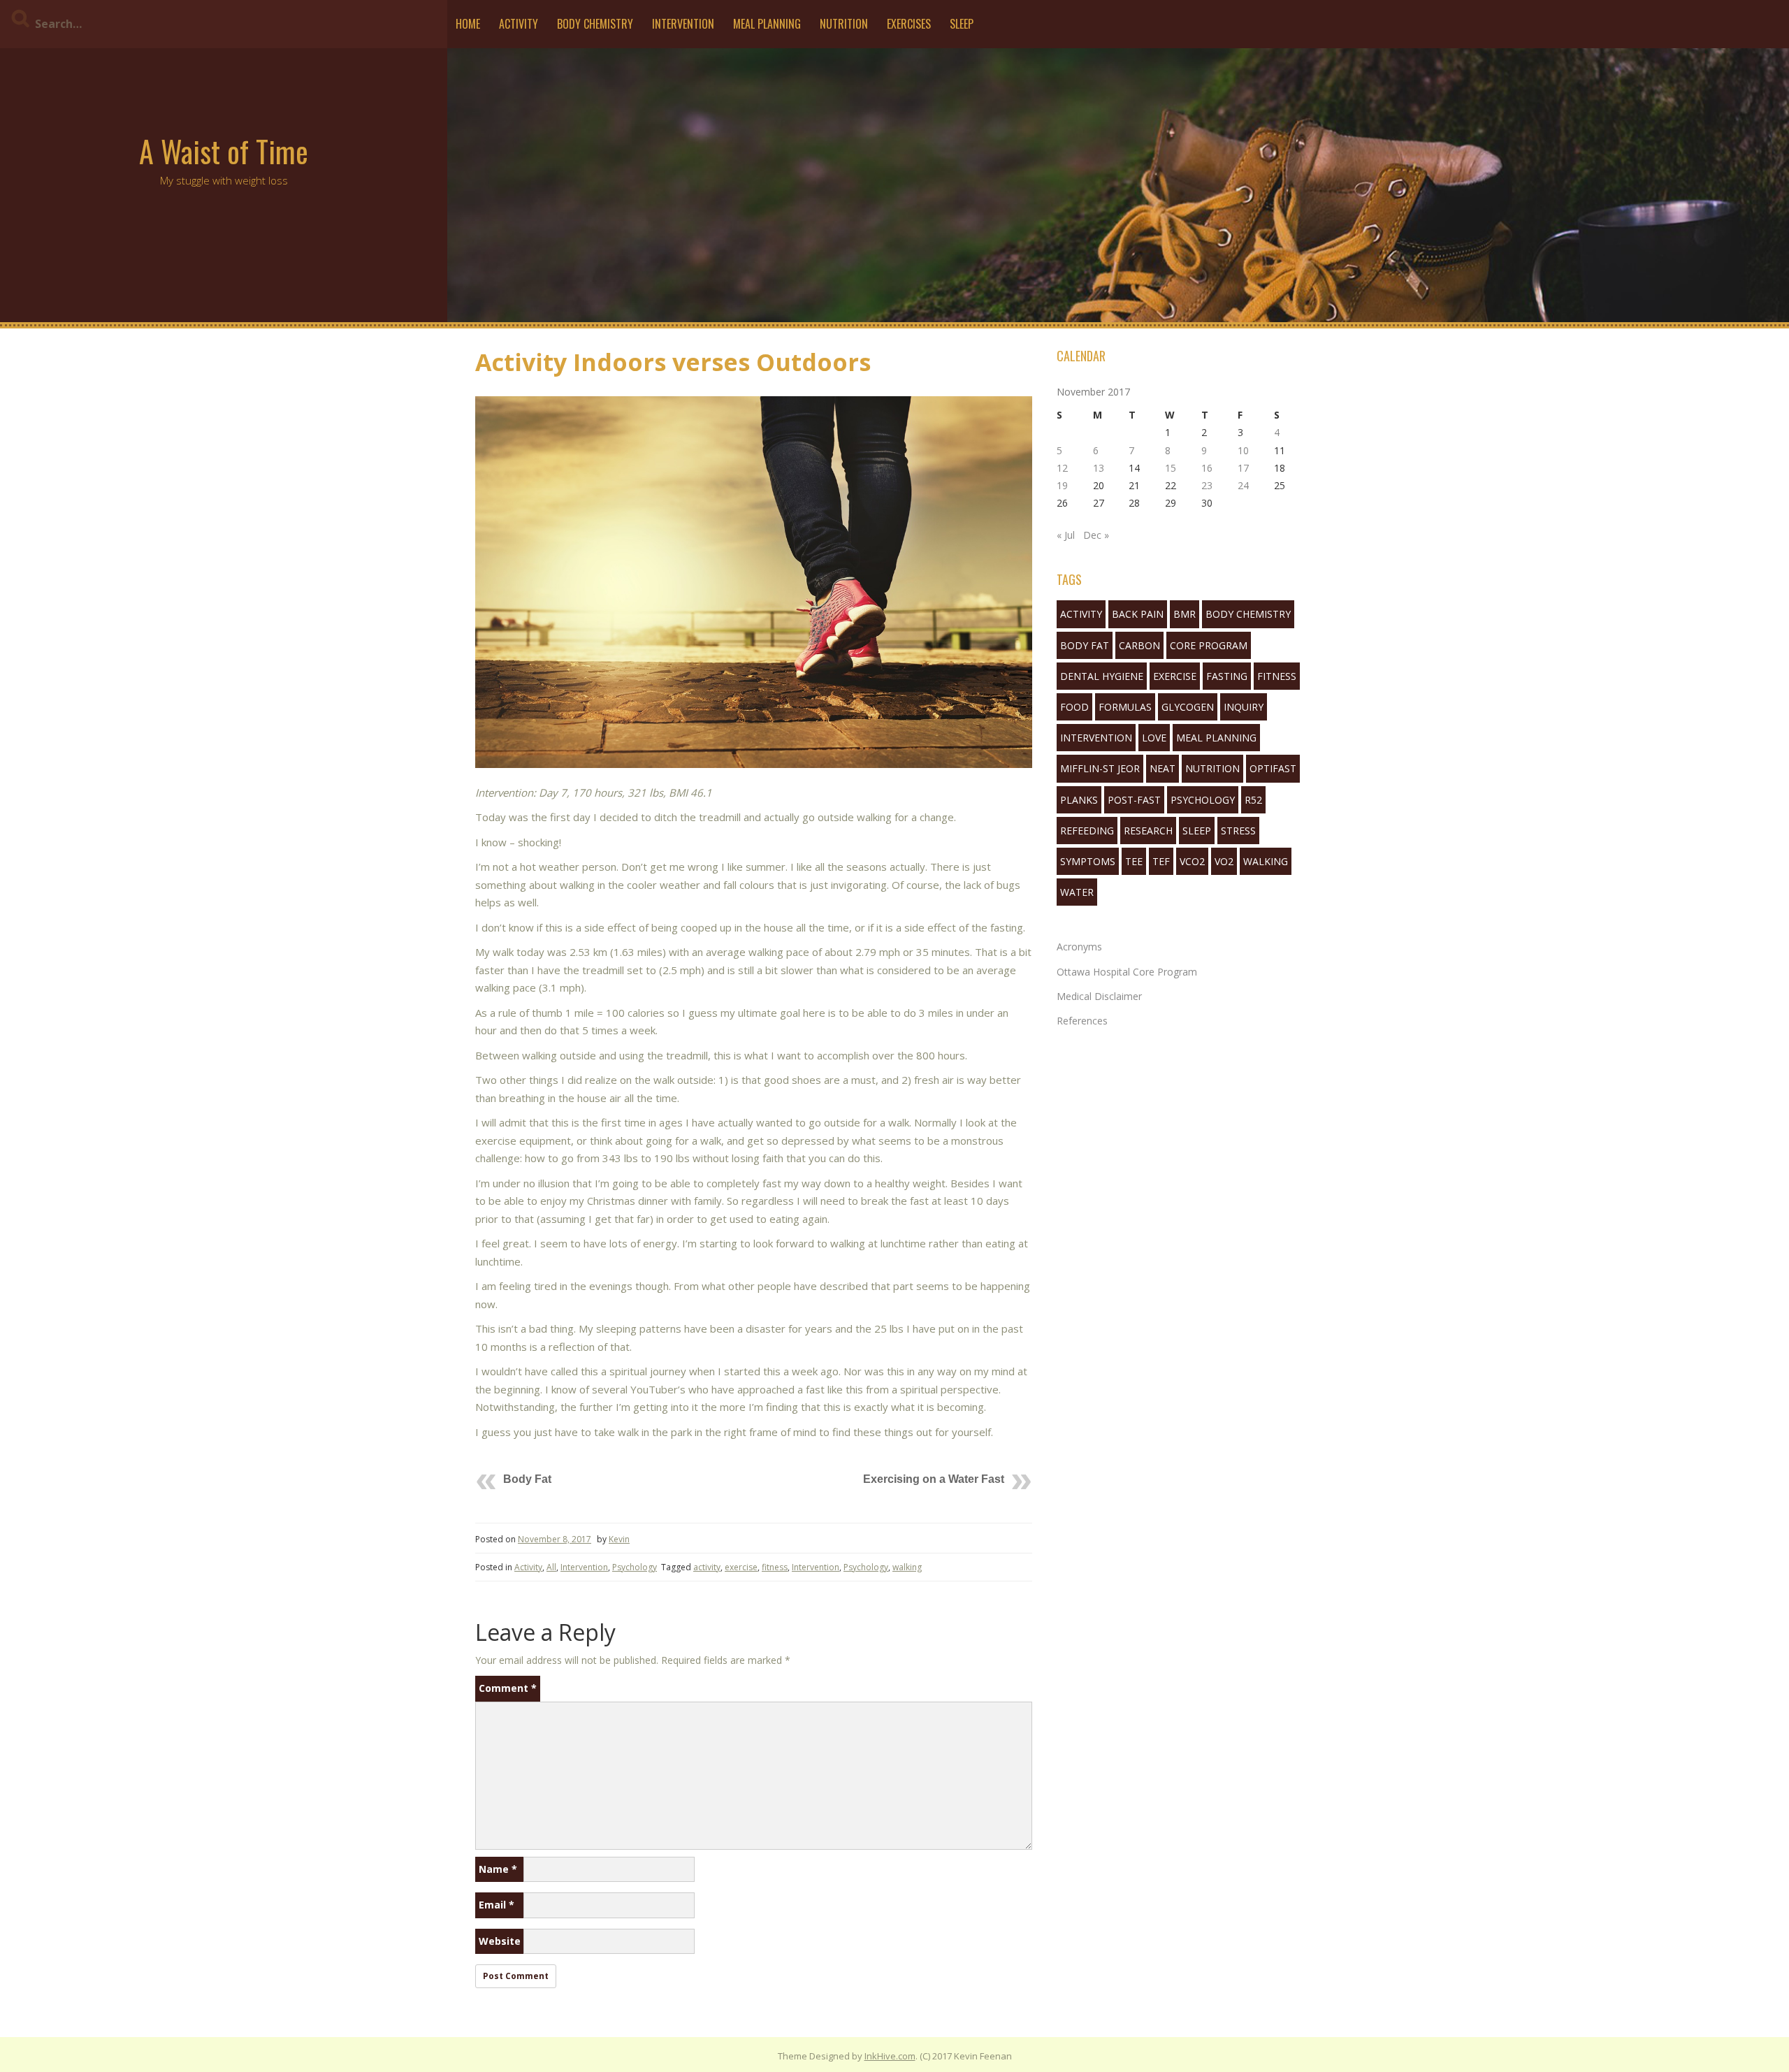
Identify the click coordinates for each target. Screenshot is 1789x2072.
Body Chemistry (595, 24)
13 (1099, 468)
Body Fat (527, 1479)
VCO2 (1192, 861)
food (1074, 707)
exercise (741, 1567)
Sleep (962, 24)
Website (500, 1941)
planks (1079, 800)
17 (1243, 468)
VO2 (1224, 861)
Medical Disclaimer (1099, 996)
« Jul (1066, 535)
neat (1163, 768)
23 (1207, 485)
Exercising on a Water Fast (934, 1479)
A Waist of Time (224, 151)
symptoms (1088, 861)
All (551, 1567)
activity (707, 1567)
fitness (775, 1567)
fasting (1227, 676)
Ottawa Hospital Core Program (1127, 972)
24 (1243, 485)
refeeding (1087, 831)
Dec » (1096, 535)
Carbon (1139, 645)
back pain (1138, 614)
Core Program (1209, 645)
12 (1062, 468)
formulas (1125, 707)
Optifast (1273, 768)
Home (468, 24)
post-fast (1134, 800)
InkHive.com (890, 2056)
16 (1207, 468)
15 (1171, 468)
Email (497, 1905)
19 (1062, 485)
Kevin (619, 1539)
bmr (1185, 614)
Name (498, 1869)
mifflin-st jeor (1100, 768)
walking (907, 1567)
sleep (1197, 831)
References (1082, 1021)
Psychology (635, 1567)
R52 (1253, 800)
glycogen (1188, 707)
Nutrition (844, 24)
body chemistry (1248, 614)
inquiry (1244, 707)
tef (1161, 861)
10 (1243, 450)
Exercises (909, 24)
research (1148, 831)
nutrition (1212, 768)
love (1154, 738)
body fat (1085, 645)
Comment (508, 1688)
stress (1238, 831)
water (1077, 892)
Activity (519, 24)
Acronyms (1079, 947)
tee (1134, 861)
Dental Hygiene (1102, 676)
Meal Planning (767, 24)
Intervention (683, 24)
